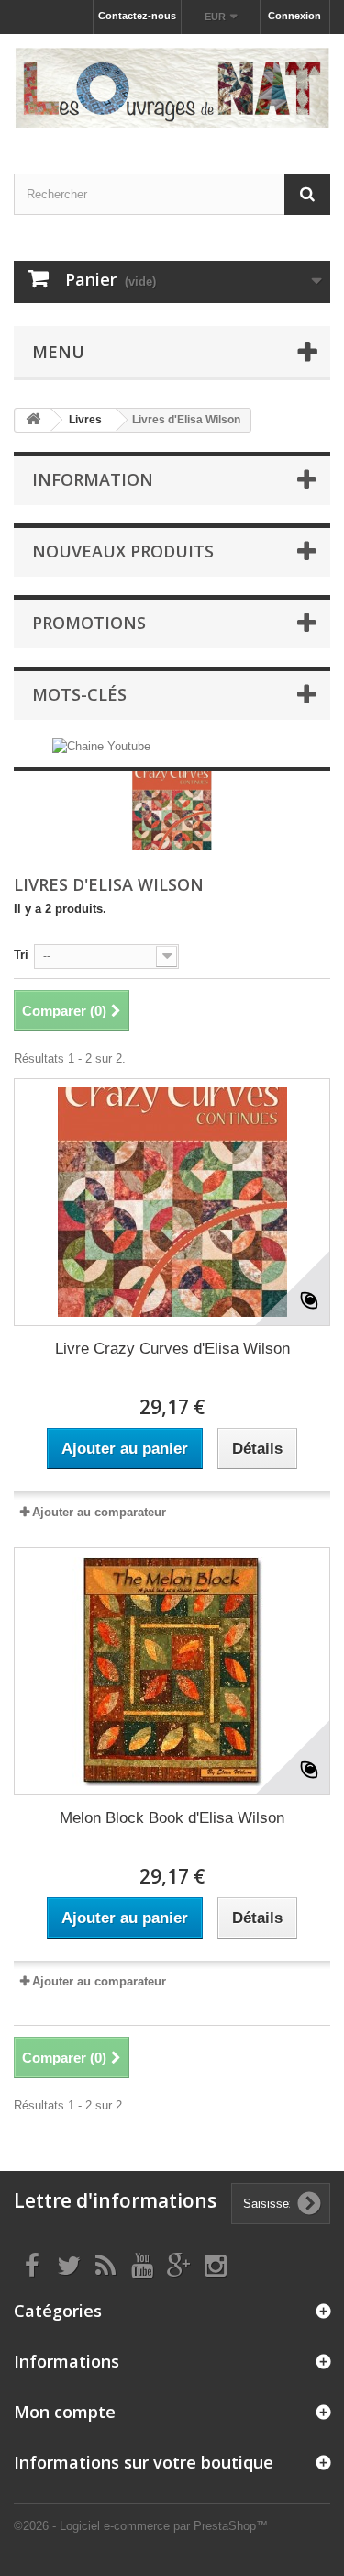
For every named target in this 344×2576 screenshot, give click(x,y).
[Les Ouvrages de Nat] (172, 88)
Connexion (294, 16)
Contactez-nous (137, 16)
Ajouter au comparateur (99, 1512)
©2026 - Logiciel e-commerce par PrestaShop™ (141, 2526)
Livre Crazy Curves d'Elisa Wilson (172, 1349)
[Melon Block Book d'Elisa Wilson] (172, 1671)
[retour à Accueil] (33, 420)
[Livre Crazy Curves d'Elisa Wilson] (172, 1202)
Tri (21, 955)
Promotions (89, 623)
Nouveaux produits (123, 551)
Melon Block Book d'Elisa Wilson (172, 1818)
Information (93, 479)
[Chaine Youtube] (101, 746)
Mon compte (65, 2412)
